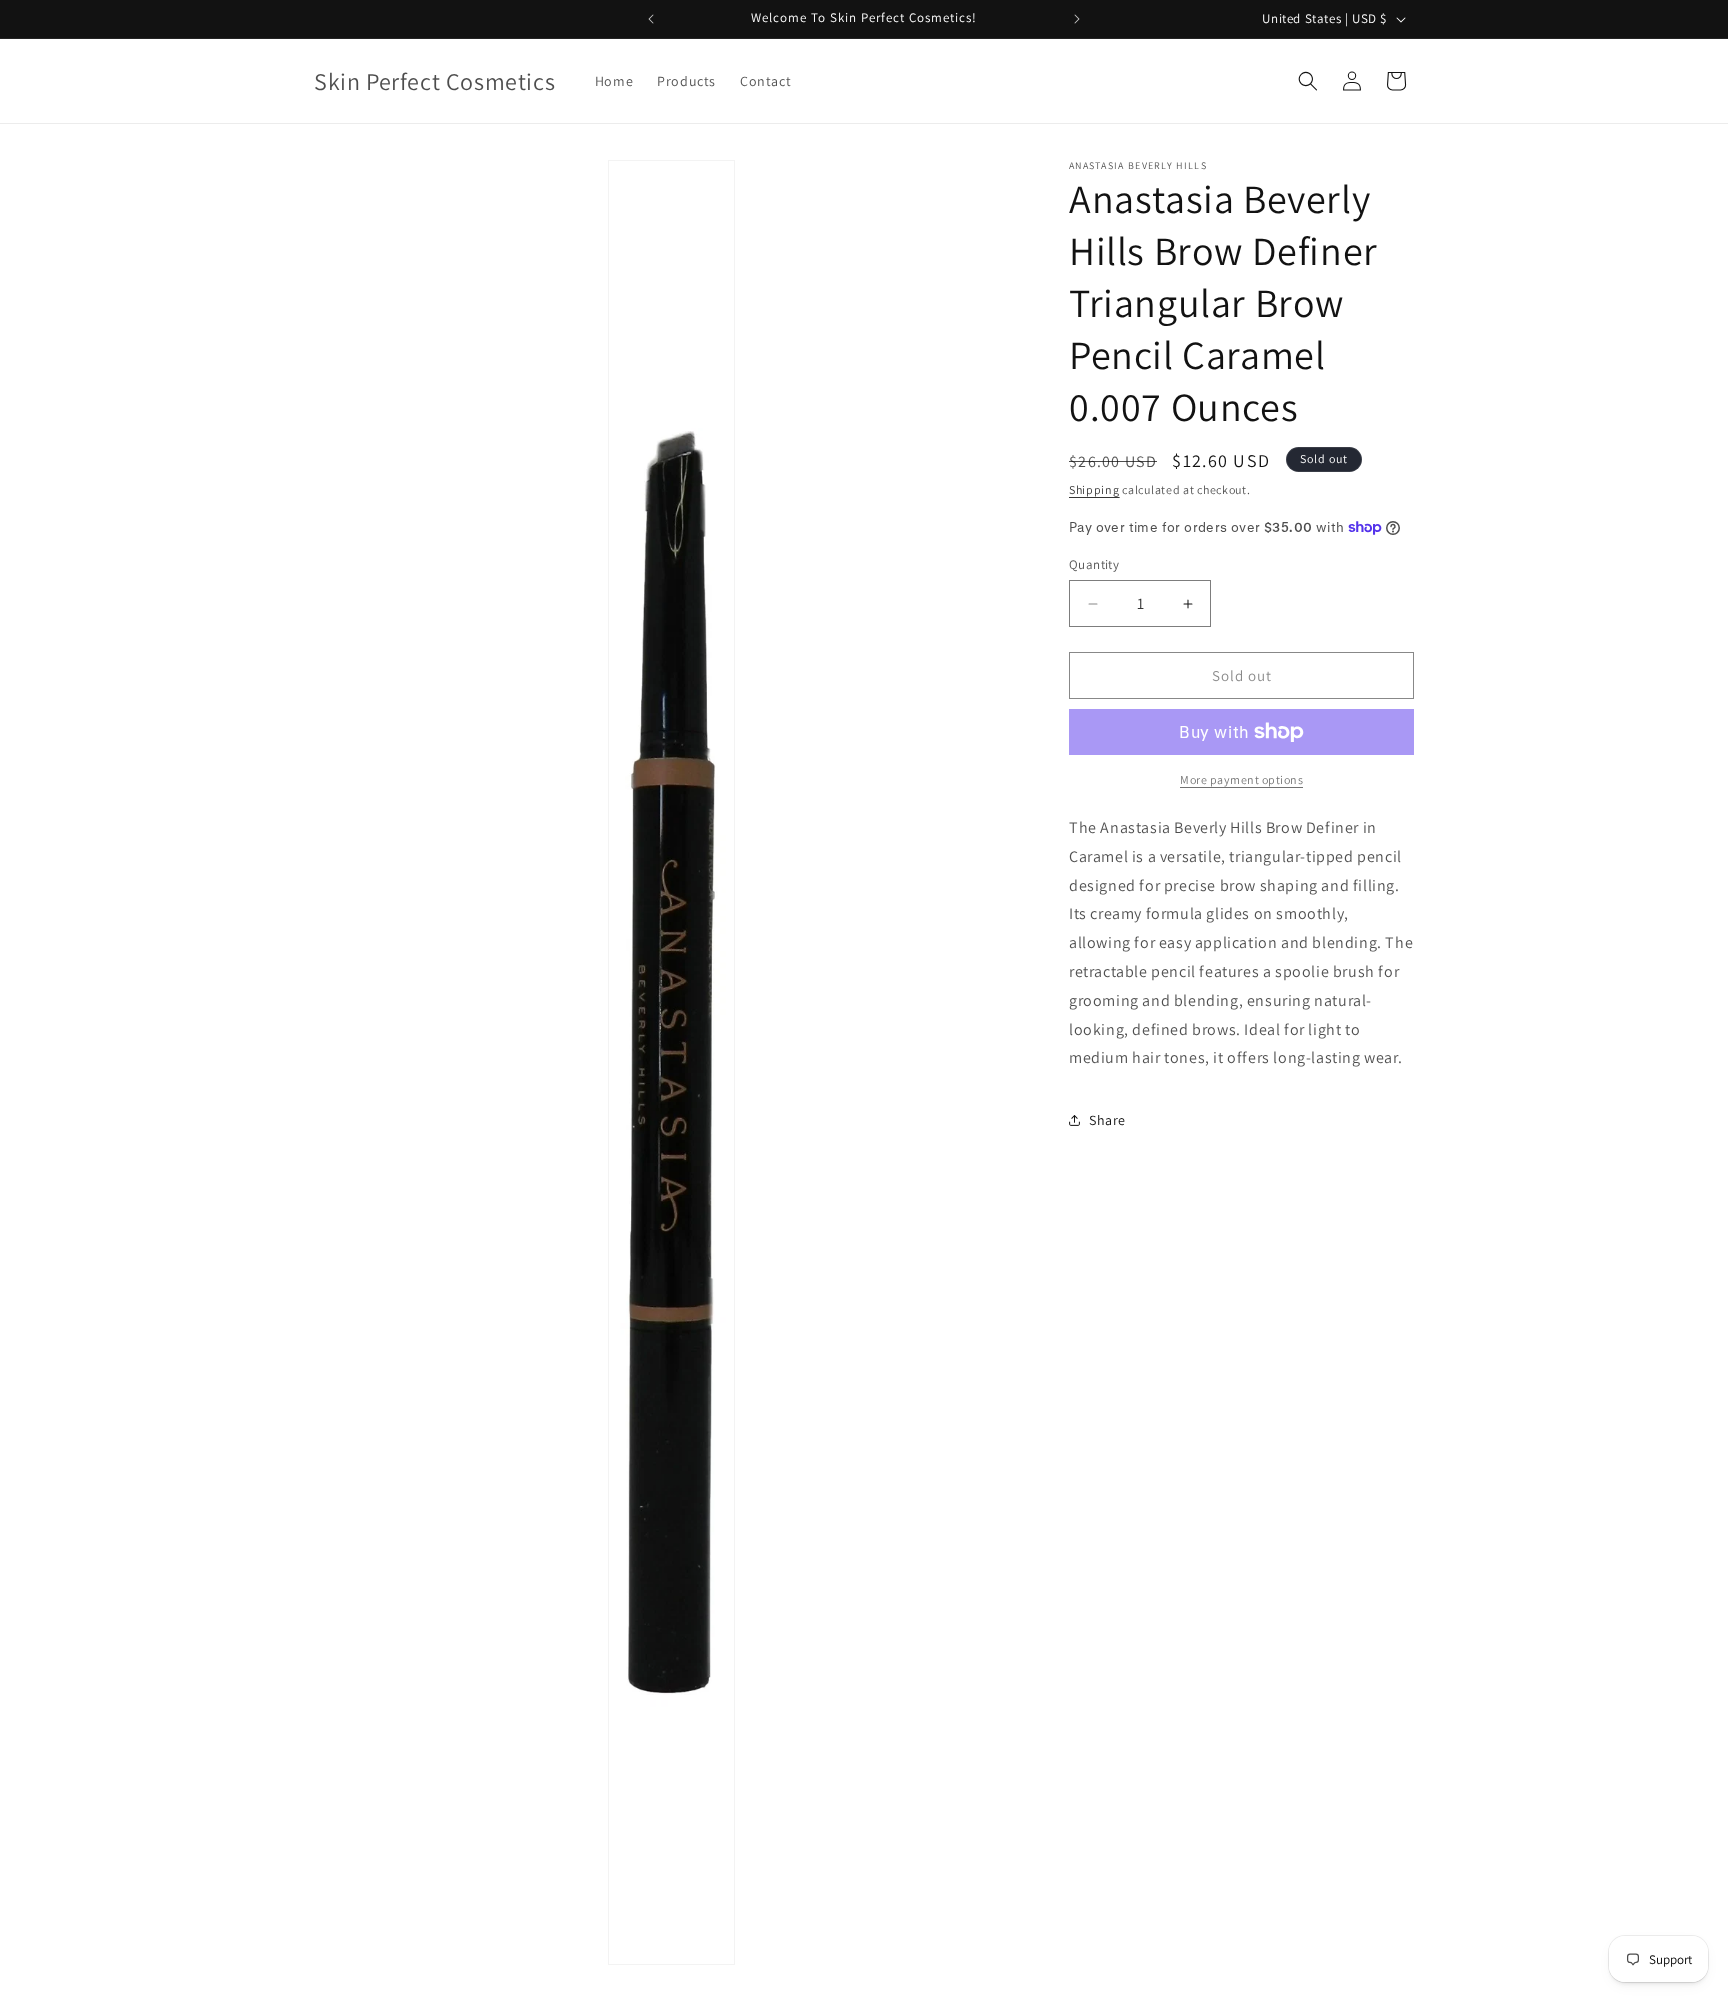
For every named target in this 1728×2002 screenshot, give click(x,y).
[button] (1308, 81)
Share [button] (1107, 1120)
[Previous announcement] (651, 19)
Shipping (1094, 489)
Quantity (1094, 564)
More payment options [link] (1241, 779)
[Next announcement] (1077, 19)
